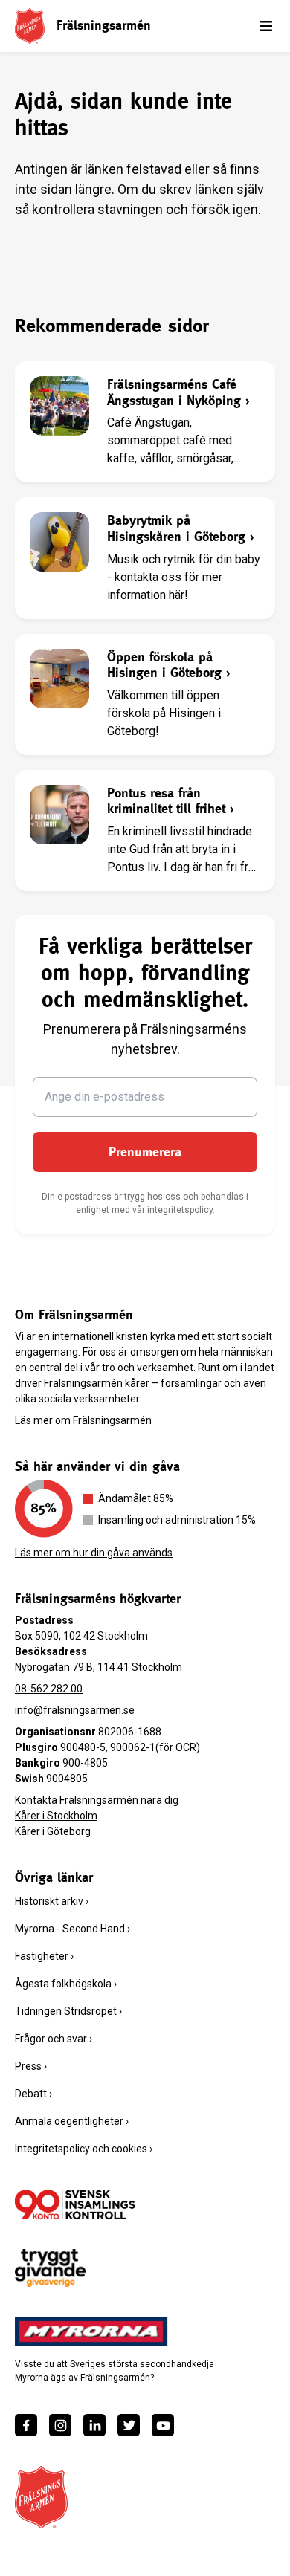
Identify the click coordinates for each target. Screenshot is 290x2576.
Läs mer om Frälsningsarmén (83, 1420)
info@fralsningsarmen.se (75, 1710)
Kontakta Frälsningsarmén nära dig (97, 1800)
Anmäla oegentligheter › (72, 2121)
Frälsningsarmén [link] (104, 25)
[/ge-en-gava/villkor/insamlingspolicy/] (75, 2204)
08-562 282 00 (49, 1689)
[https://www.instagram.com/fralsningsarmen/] (60, 2425)
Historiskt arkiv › (52, 1901)
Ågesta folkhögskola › (66, 1984)
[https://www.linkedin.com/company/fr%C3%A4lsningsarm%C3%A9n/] (94, 2425)
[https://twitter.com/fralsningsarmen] (129, 2425)
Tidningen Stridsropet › (68, 2011)
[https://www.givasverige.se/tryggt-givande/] (50, 2268)
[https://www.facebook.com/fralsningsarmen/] (26, 2425)
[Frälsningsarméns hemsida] (30, 26)
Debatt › (33, 2094)
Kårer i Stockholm (56, 1816)
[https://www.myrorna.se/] (91, 2331)
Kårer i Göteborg (53, 1831)
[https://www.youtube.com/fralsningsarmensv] (163, 2425)
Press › (31, 2066)
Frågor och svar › (54, 2039)
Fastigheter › (44, 1956)
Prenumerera (145, 1152)
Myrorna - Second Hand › (72, 1929)
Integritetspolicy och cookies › (84, 2149)
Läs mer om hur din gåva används (94, 1553)
